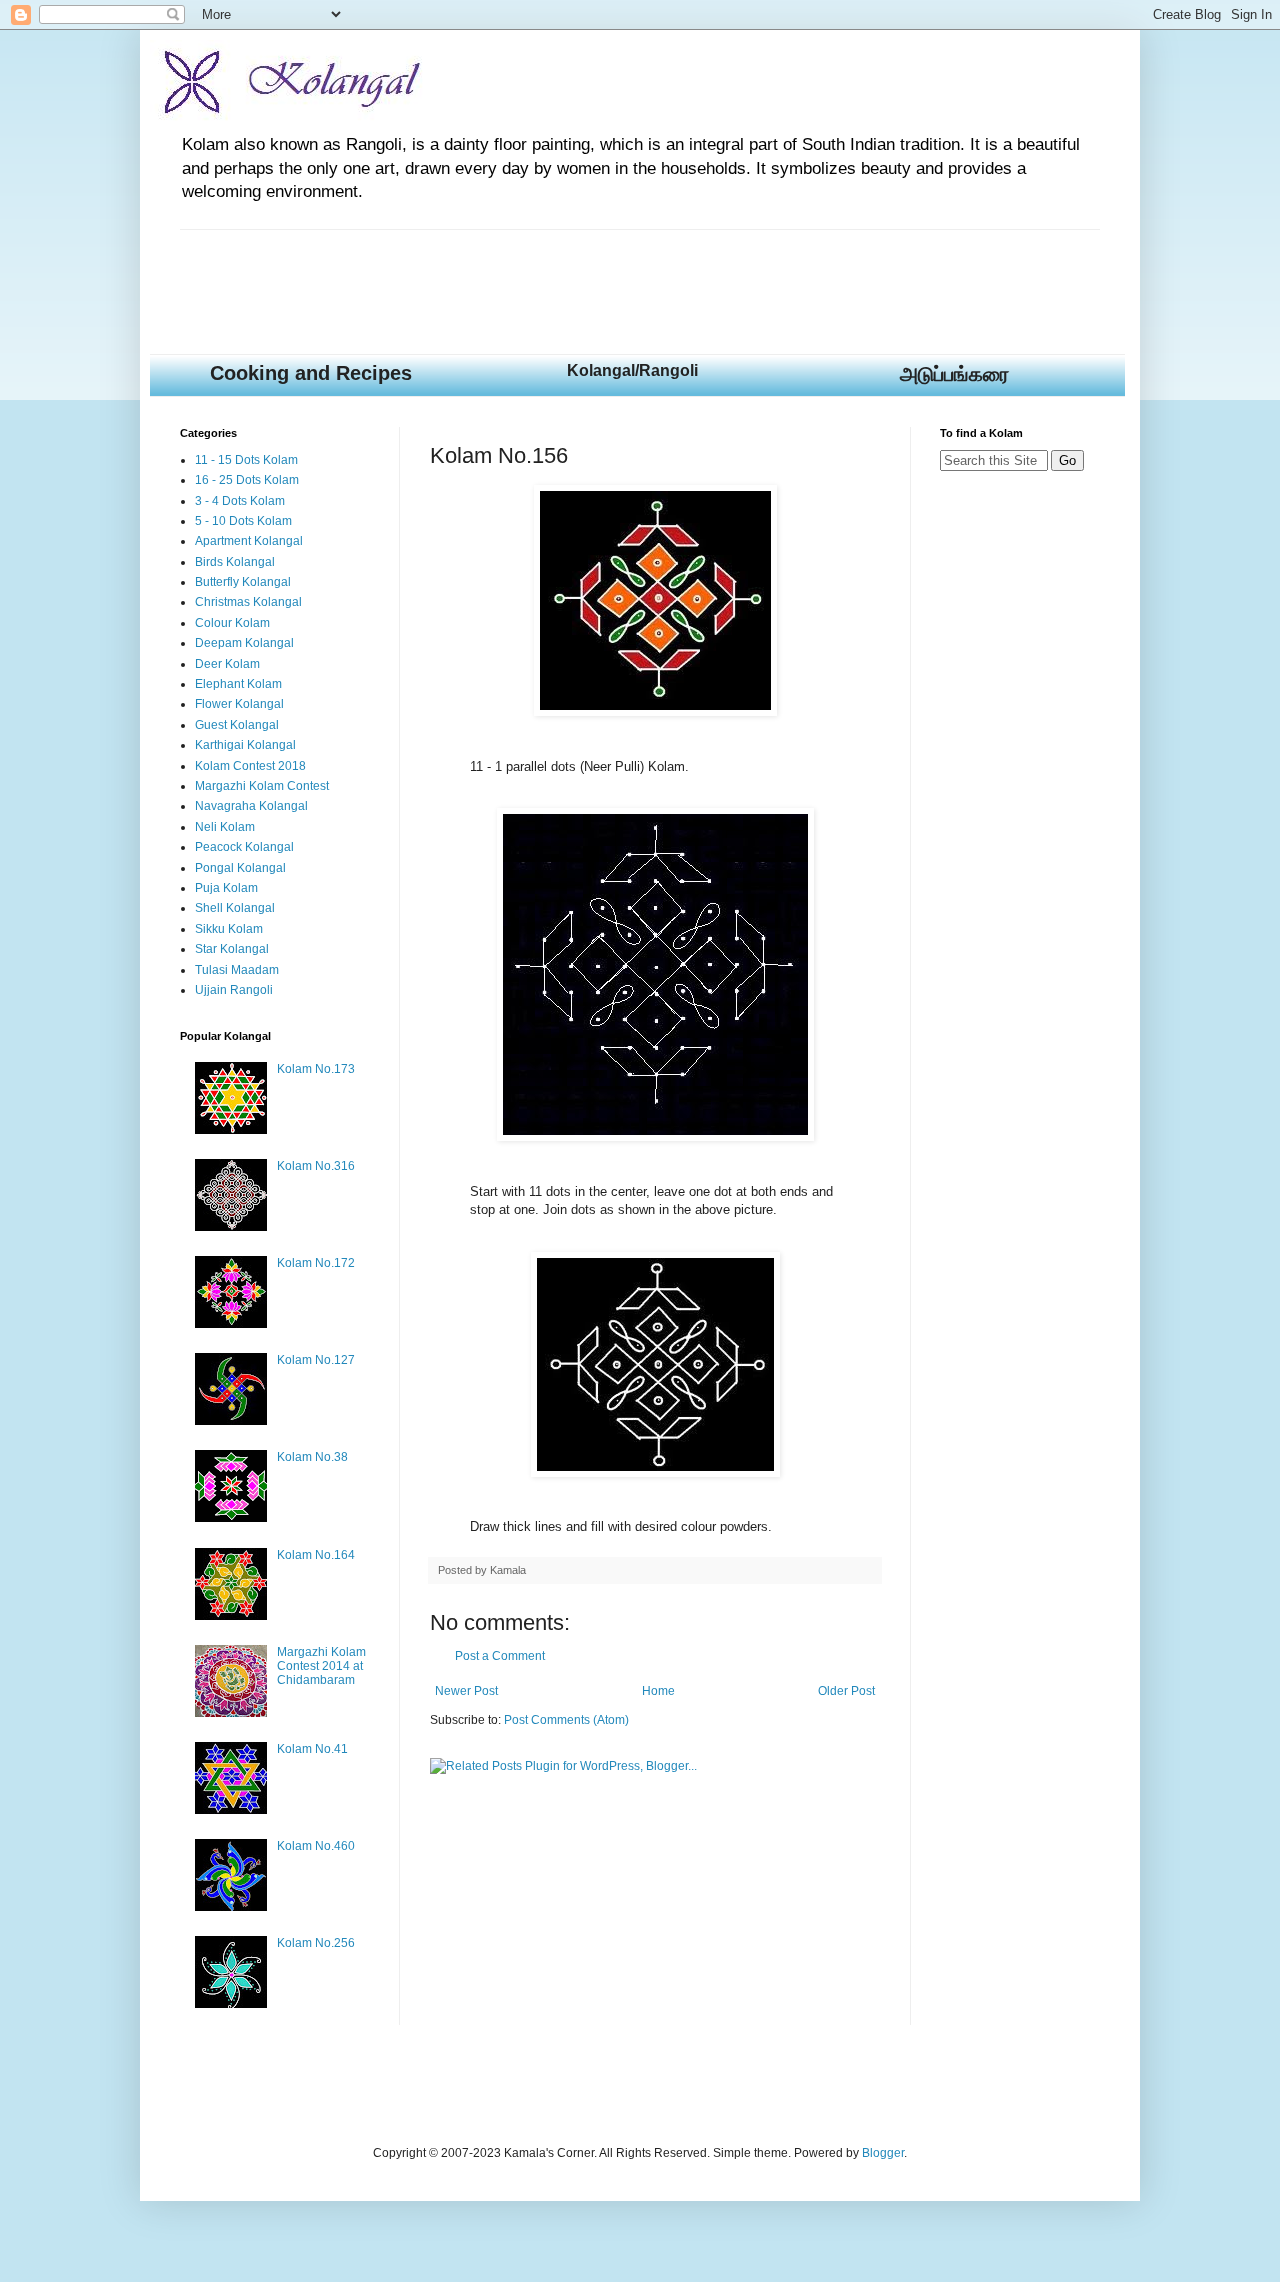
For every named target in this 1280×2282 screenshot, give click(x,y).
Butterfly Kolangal (243, 582)
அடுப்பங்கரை (954, 374)
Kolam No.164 (316, 1555)
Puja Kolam (226, 888)
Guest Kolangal (237, 725)
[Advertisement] (544, 275)
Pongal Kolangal (240, 868)
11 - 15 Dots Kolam (246, 460)
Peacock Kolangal (244, 847)
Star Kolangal (232, 949)
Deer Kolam (227, 664)
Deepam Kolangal (244, 643)
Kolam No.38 (312, 1457)
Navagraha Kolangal (251, 806)
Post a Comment (500, 1656)
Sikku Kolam (229, 929)
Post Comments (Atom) (566, 1720)
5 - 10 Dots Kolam (243, 521)
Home (658, 1691)
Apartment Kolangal (249, 541)
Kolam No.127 (316, 1360)
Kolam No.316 (316, 1166)
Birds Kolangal (235, 562)
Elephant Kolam (238, 684)
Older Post (846, 1691)
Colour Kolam (232, 623)
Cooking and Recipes (311, 373)
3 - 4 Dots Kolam (240, 501)
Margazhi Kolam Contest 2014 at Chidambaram (321, 1666)
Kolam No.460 (316, 1846)
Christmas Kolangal (248, 602)
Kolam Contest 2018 (250, 766)
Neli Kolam (225, 827)
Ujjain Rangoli (234, 990)
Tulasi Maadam (237, 970)
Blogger (883, 2153)
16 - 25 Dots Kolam (247, 480)
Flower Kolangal (239, 704)
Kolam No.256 (316, 1943)
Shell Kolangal (235, 908)
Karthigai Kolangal (245, 745)
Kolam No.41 (312, 1749)
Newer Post (466, 1691)
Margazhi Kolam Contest (262, 786)
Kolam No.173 (316, 1069)
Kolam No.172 (316, 1263)
